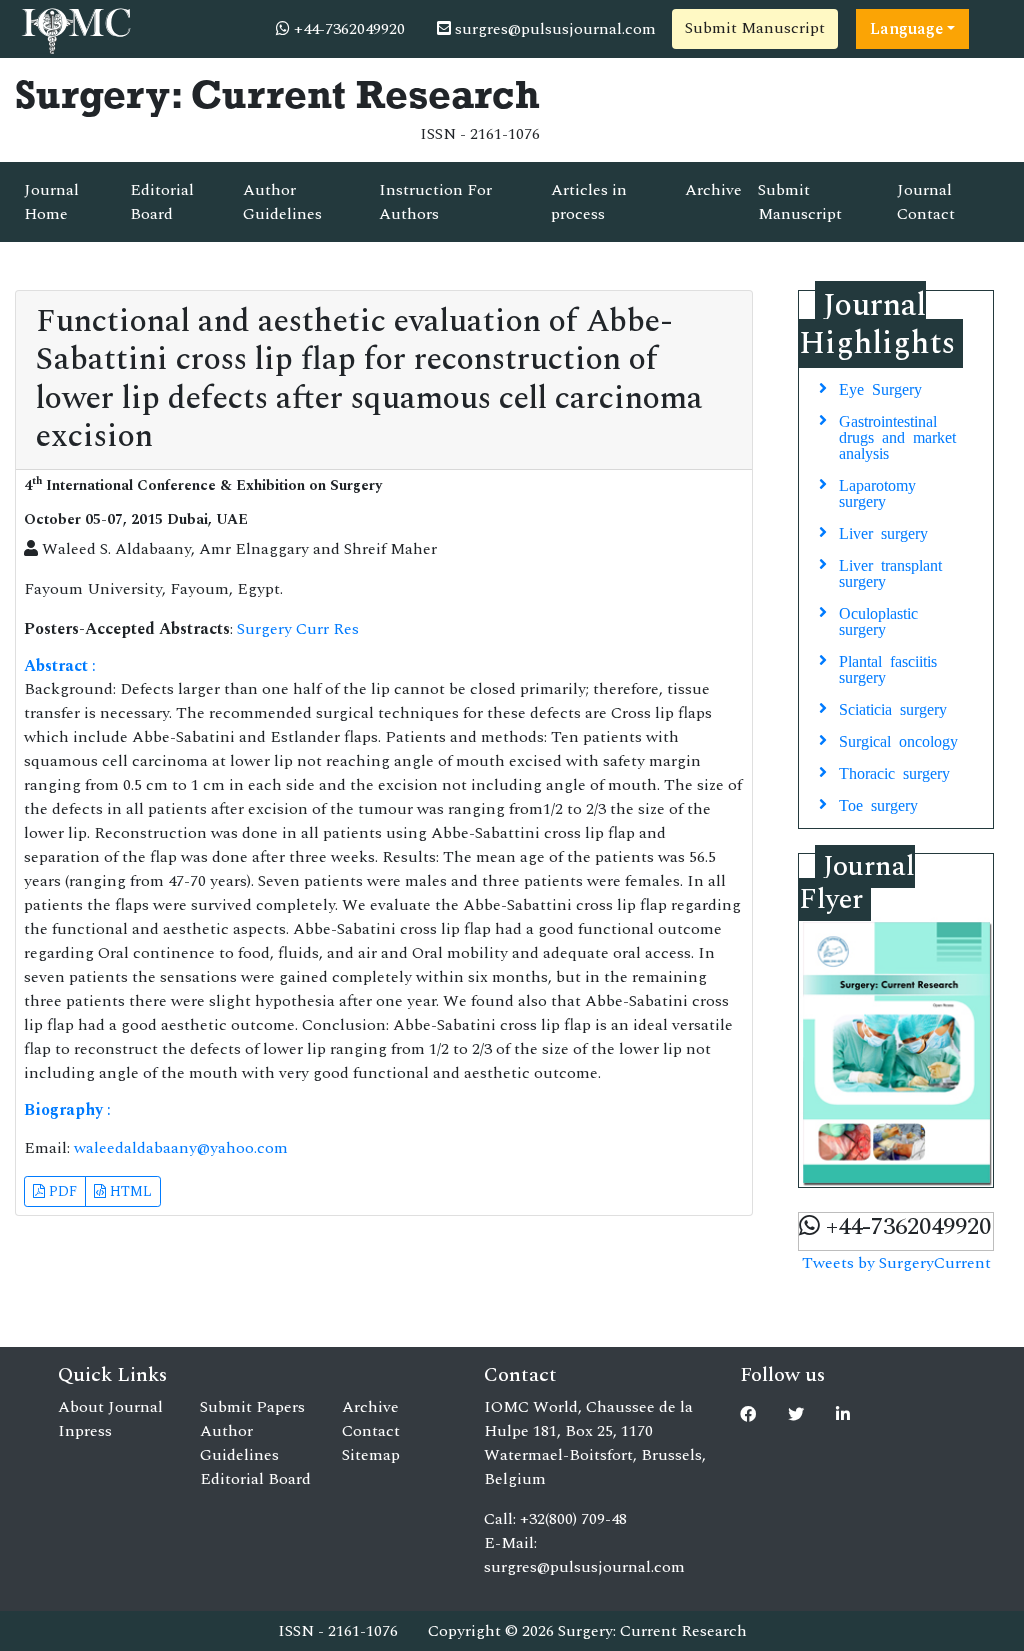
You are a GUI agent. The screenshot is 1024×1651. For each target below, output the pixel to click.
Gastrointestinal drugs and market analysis (897, 436)
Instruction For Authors (435, 202)
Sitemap (371, 1455)
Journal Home (51, 202)
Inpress (85, 1431)
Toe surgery (878, 804)
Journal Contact (926, 202)
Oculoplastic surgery (878, 620)
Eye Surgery (880, 388)
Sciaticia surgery (893, 708)
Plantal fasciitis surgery (888, 668)
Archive (713, 190)
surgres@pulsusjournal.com (553, 29)
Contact (371, 1431)
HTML (129, 1191)
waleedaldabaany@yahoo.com (181, 1148)
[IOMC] (74, 28)
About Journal (110, 1407)
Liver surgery (883, 532)
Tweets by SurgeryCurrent (896, 1263)
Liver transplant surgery (890, 572)
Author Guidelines (282, 202)
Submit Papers (252, 1407)
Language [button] (906, 29)
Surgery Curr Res (298, 629)
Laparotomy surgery (877, 492)
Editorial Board (162, 202)
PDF (61, 1191)
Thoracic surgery (894, 772)
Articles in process (589, 202)
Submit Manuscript (755, 28)
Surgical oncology (898, 740)
